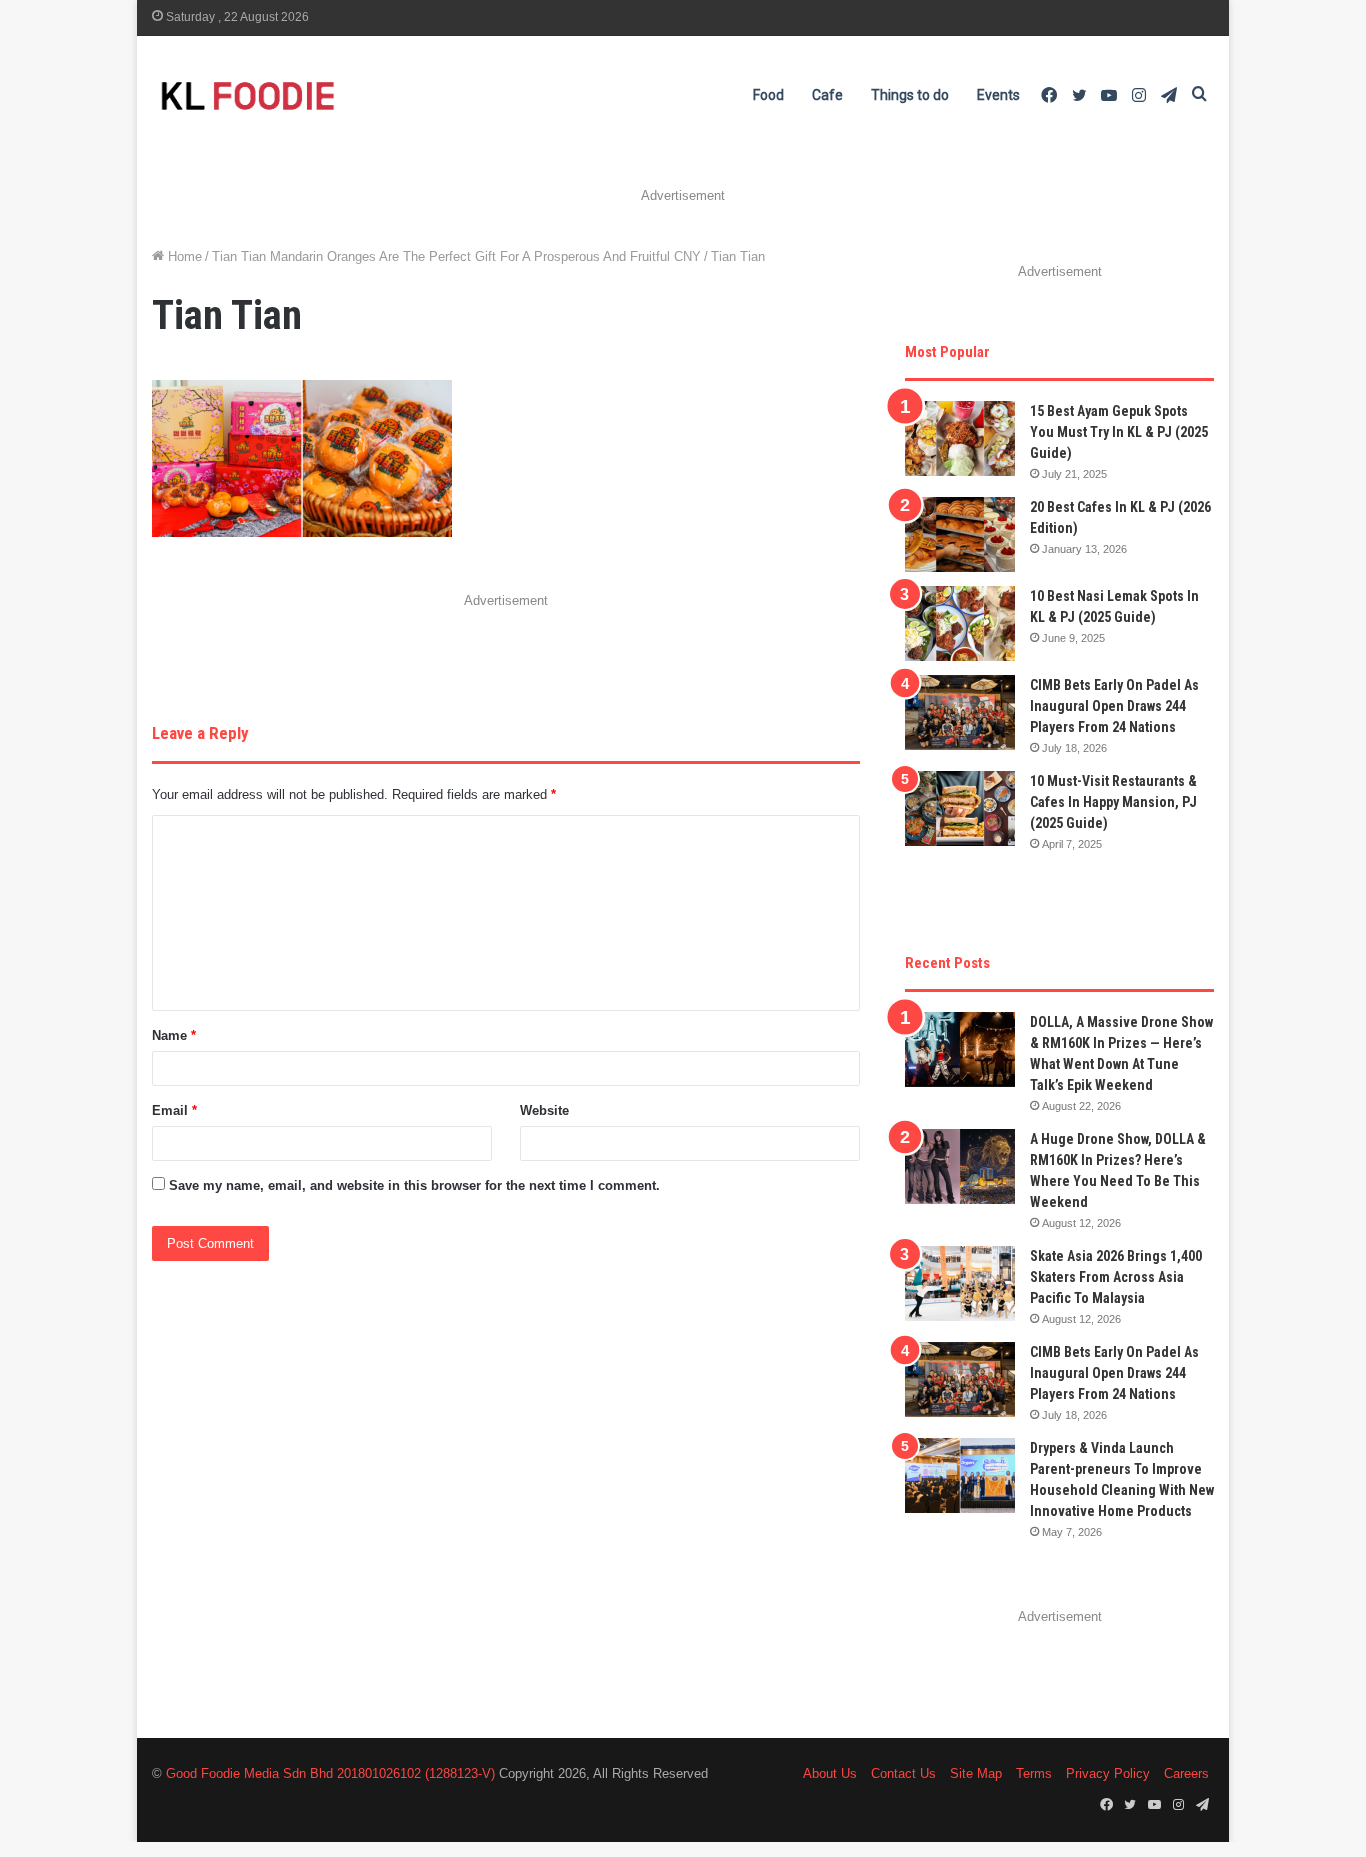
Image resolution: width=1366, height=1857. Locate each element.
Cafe (827, 95)
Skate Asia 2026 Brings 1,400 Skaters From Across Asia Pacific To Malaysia (1116, 1277)
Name (174, 1035)
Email (174, 1110)
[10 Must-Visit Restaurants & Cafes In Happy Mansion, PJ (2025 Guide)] (960, 808)
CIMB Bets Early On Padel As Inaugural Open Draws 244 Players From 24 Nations (1114, 706)
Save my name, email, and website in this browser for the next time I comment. (414, 1185)
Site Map (976, 1773)
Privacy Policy (1108, 1773)
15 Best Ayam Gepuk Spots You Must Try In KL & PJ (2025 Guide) (1119, 432)
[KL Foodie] (327, 95)
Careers (1186, 1773)
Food (768, 95)
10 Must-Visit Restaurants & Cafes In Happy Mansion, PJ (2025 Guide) (1113, 802)
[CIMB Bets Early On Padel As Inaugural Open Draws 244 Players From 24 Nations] (960, 712)
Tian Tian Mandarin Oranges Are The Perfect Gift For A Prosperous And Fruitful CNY (456, 256)
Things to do (910, 95)
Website (544, 1110)
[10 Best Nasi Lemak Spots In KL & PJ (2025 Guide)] (960, 623)
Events (998, 95)
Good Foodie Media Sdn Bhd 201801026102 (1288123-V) (330, 1773)
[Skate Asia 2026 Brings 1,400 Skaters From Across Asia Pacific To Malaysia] (960, 1283)
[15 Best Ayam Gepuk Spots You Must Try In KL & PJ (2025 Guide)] (960, 438)
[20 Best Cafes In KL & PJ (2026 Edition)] (960, 534)
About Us (830, 1773)
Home (183, 256)
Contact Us (903, 1773)
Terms (1034, 1773)
